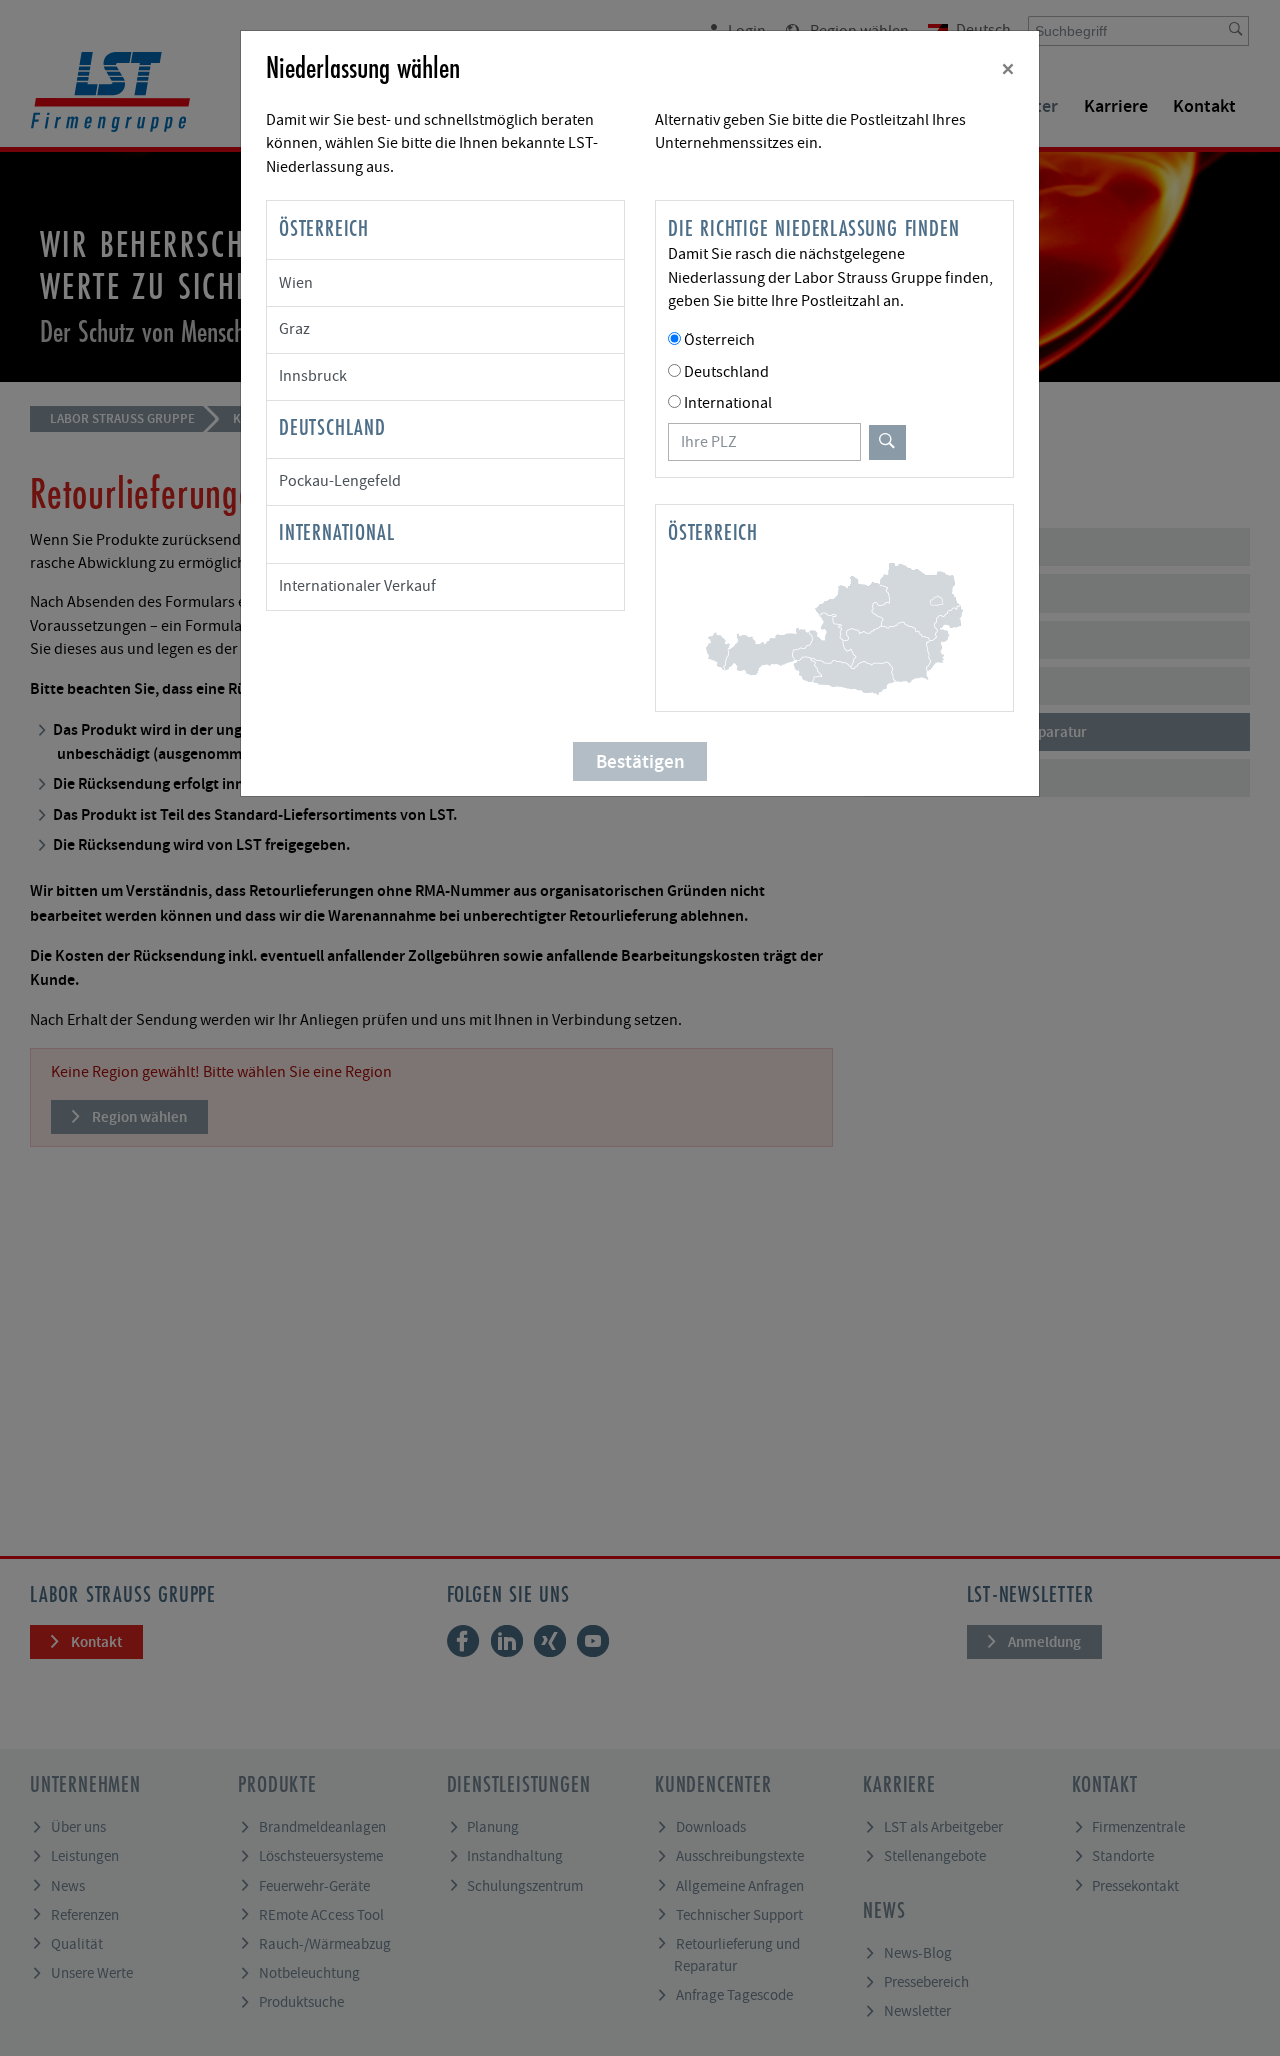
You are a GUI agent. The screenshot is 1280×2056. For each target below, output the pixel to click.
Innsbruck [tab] (313, 376)
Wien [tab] (296, 283)
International (728, 403)
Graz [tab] (294, 329)
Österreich (719, 340)
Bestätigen (640, 761)
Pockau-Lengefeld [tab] (340, 481)
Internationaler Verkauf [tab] (357, 586)
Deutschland (726, 372)
